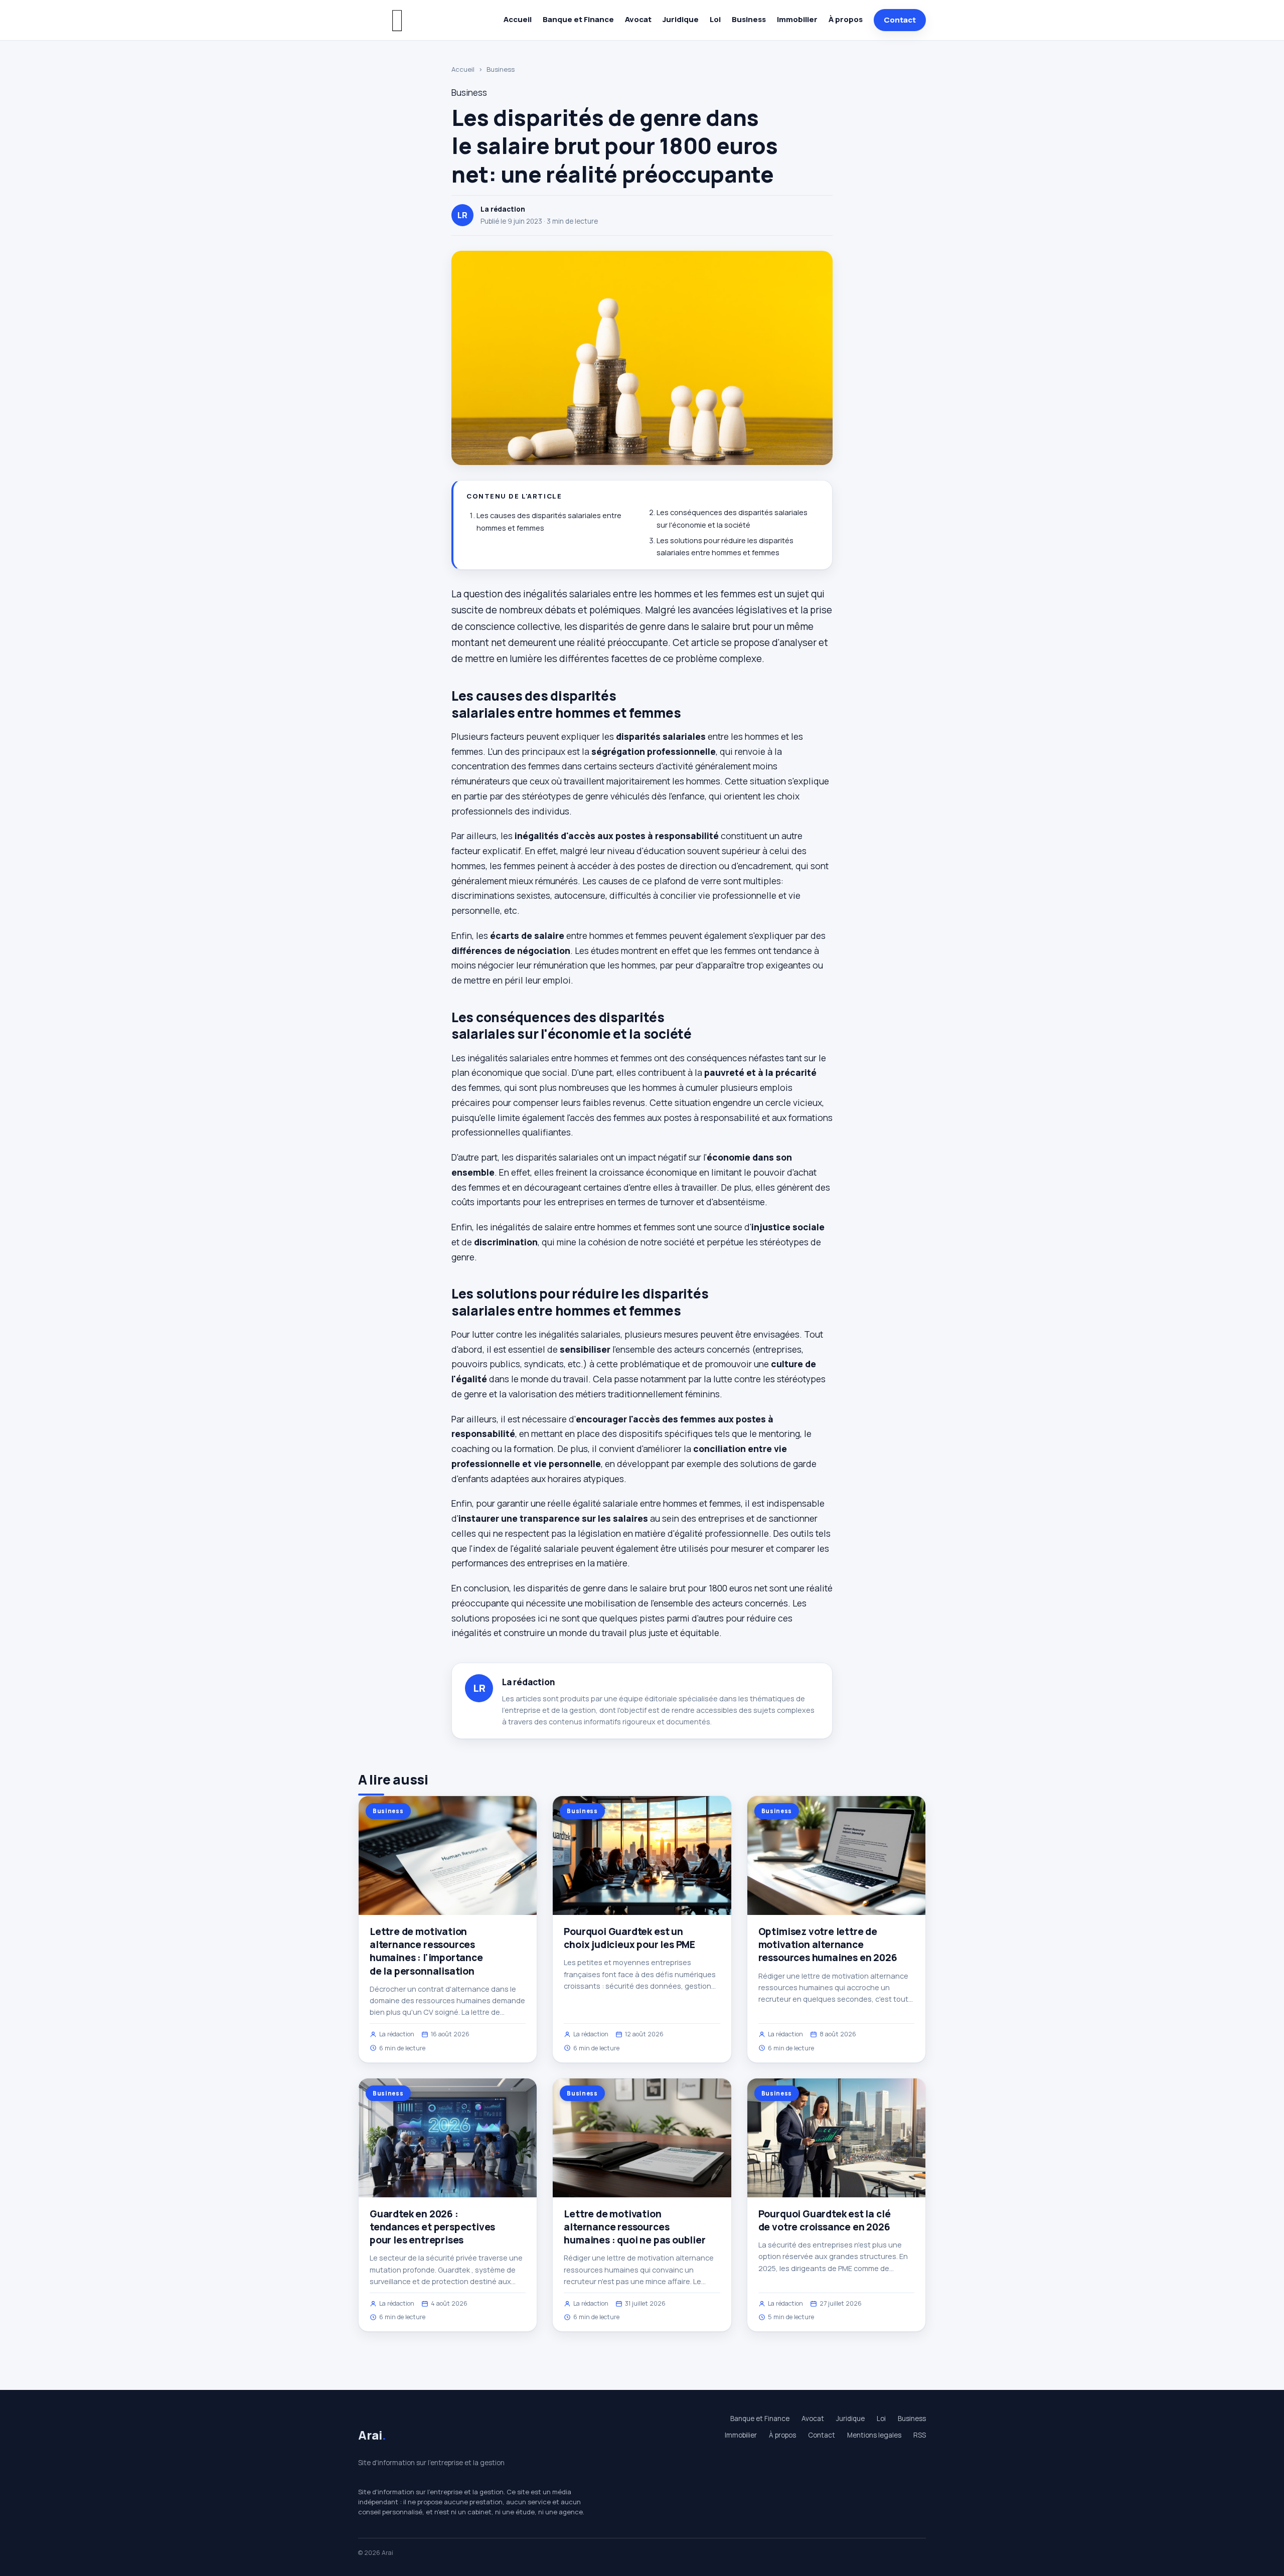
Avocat (638, 19)
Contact (900, 20)
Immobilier (797, 19)
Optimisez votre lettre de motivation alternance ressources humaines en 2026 (828, 1945)
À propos (846, 19)
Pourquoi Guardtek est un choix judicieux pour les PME (629, 1938)
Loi (715, 19)
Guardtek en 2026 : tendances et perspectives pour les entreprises (432, 2227)
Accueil (518, 19)
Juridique (681, 19)
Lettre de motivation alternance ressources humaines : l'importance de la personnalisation (426, 1951)
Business (749, 19)
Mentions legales (874, 2435)
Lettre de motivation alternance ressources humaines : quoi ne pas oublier (634, 2227)
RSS (920, 2435)
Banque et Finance (578, 19)
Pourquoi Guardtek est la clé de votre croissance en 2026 (825, 2220)
